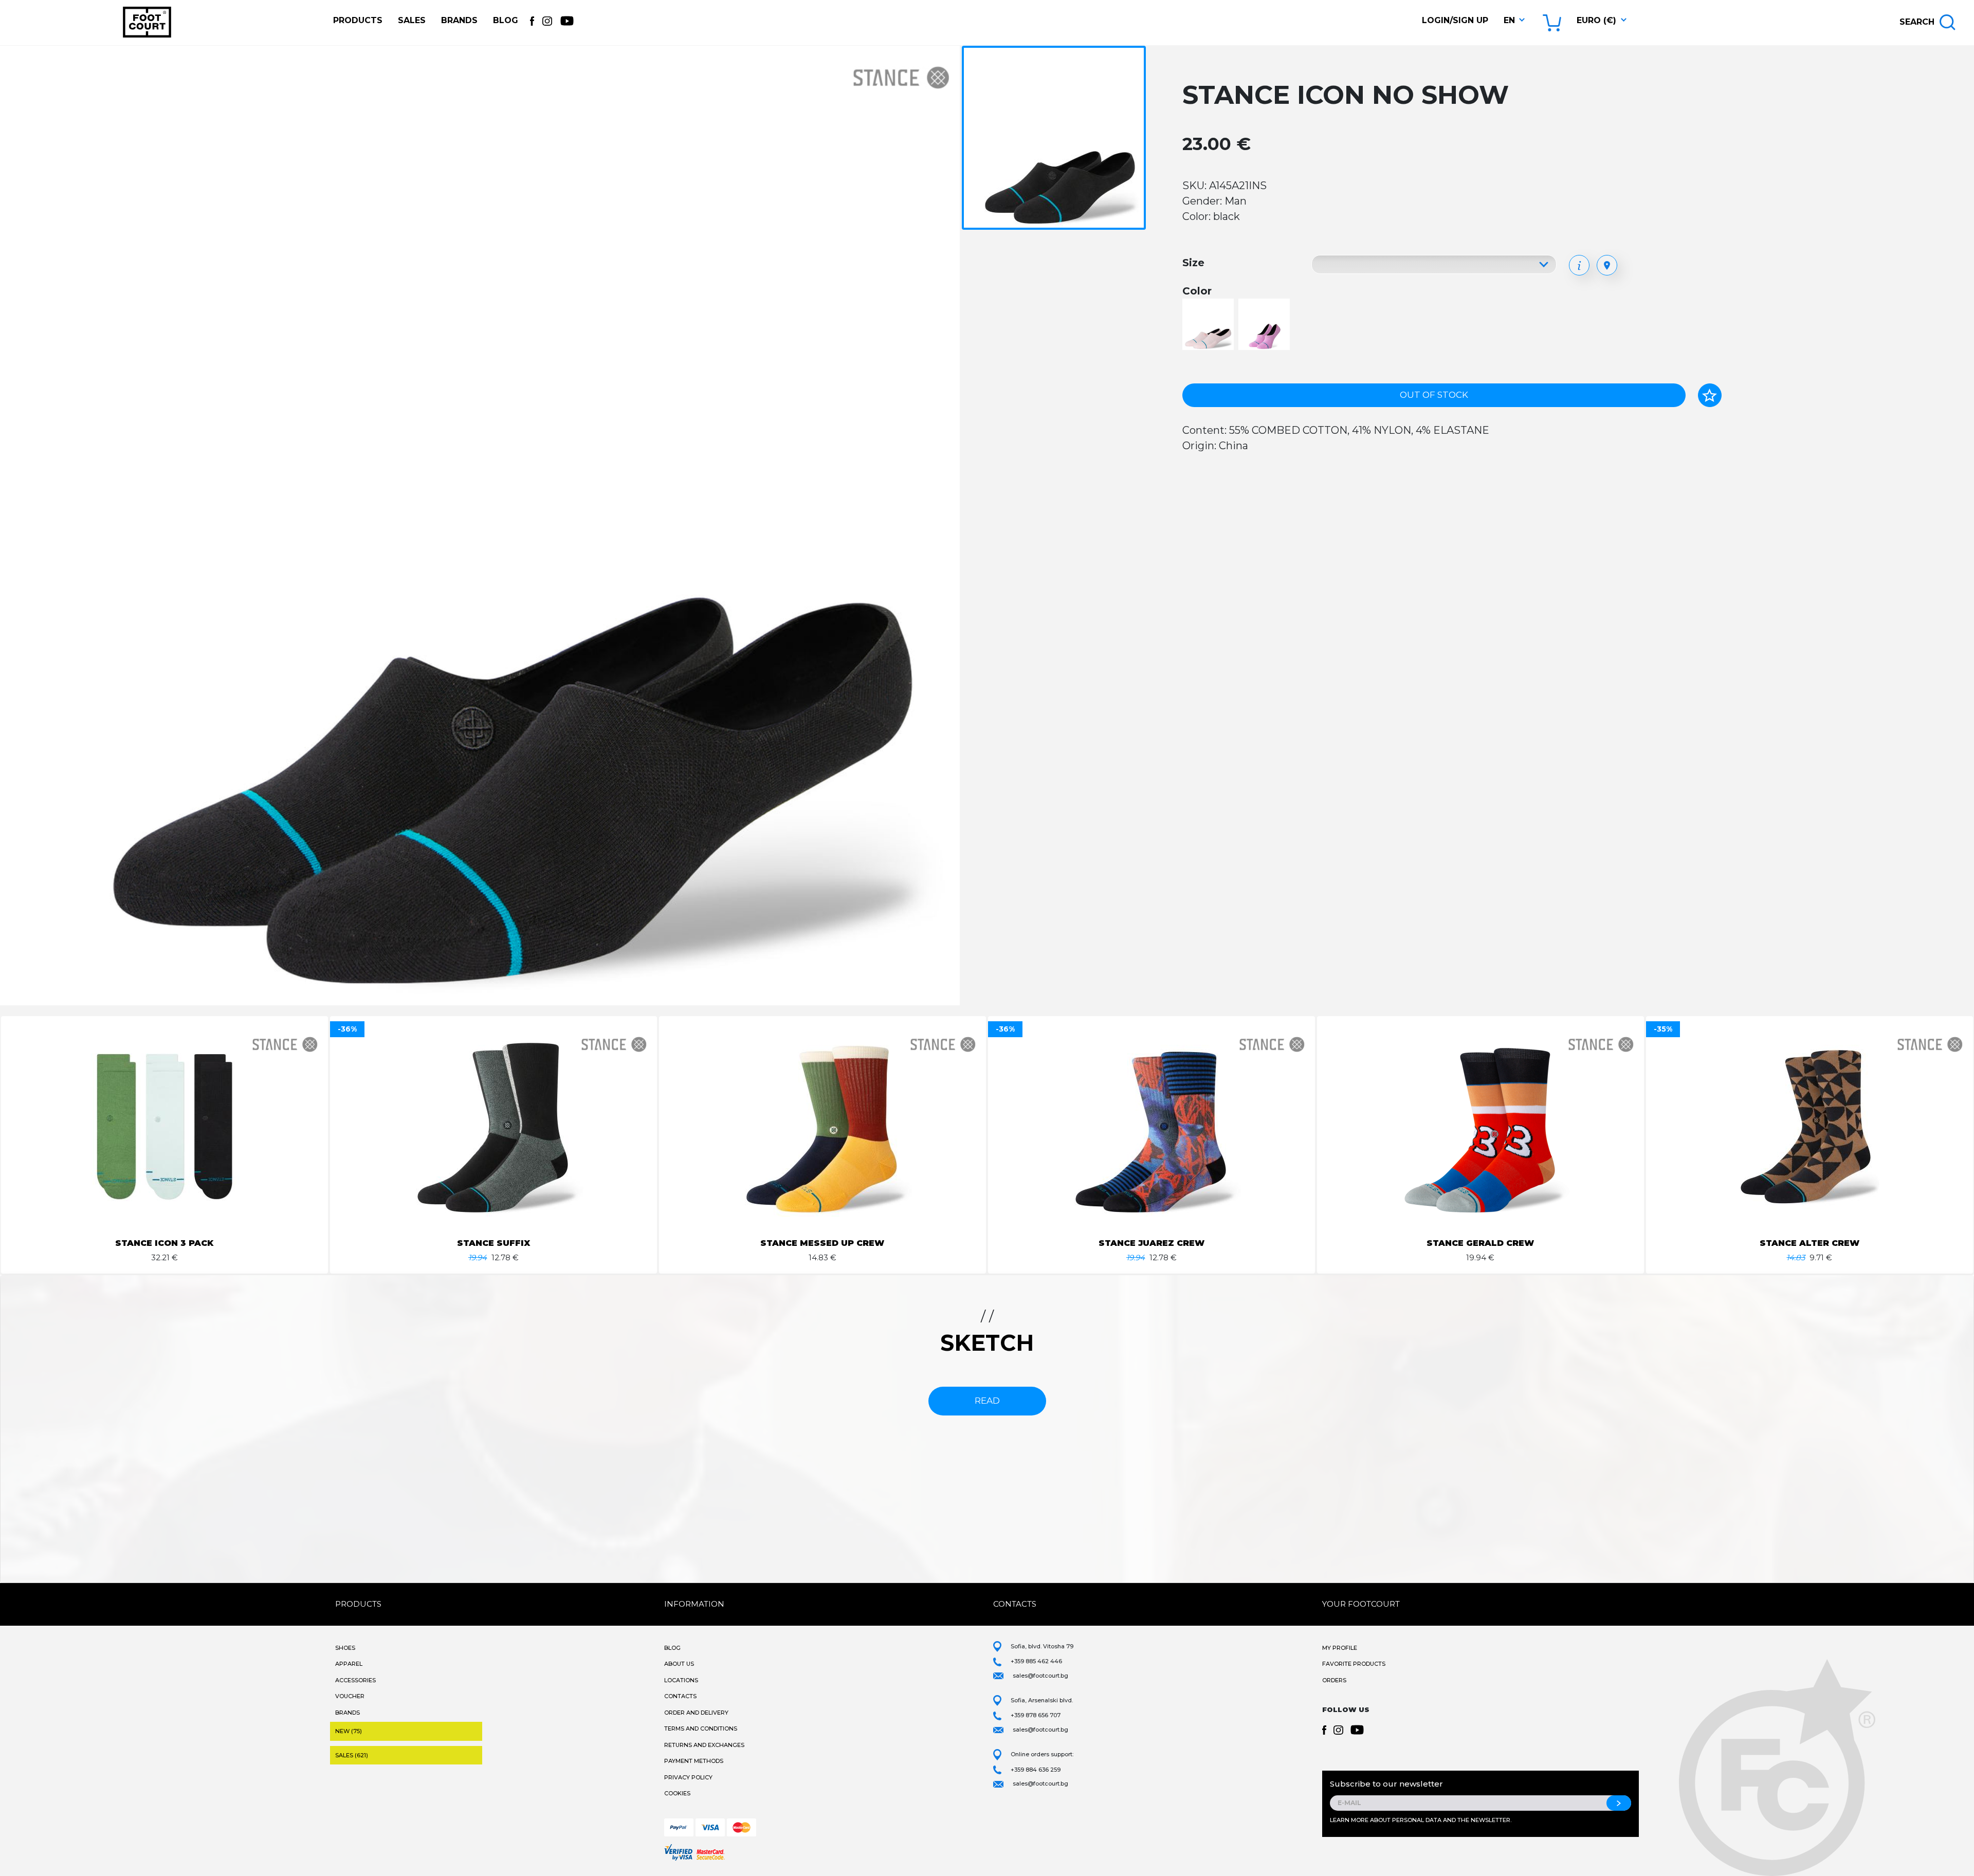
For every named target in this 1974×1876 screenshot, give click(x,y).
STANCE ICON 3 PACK (164, 1243)
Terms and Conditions (701, 1728)
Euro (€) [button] (1596, 20)
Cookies (677, 1793)
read (987, 1401)
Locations (681, 1680)
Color (1197, 291)
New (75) (349, 1731)
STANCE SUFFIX (493, 1243)
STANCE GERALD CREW (1480, 1243)
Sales (412, 20)
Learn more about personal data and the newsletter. (1421, 1820)
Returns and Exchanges (704, 1745)
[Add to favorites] (1710, 395)
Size (1193, 263)
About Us (679, 1664)
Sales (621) (352, 1755)
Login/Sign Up (1455, 20)
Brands (459, 20)
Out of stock (1434, 395)
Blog (506, 20)
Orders (1334, 1680)
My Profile (1340, 1648)
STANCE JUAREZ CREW (1151, 1243)
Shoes (345, 1648)
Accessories (355, 1680)
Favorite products (1354, 1664)
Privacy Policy (688, 1777)
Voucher (350, 1696)
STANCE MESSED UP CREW (822, 1243)
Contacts (680, 1696)
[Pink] (1209, 325)
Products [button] (358, 20)
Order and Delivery (696, 1713)
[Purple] (1265, 325)
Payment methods (694, 1761)
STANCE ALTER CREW (1809, 1243)
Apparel (349, 1664)
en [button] (1509, 20)
